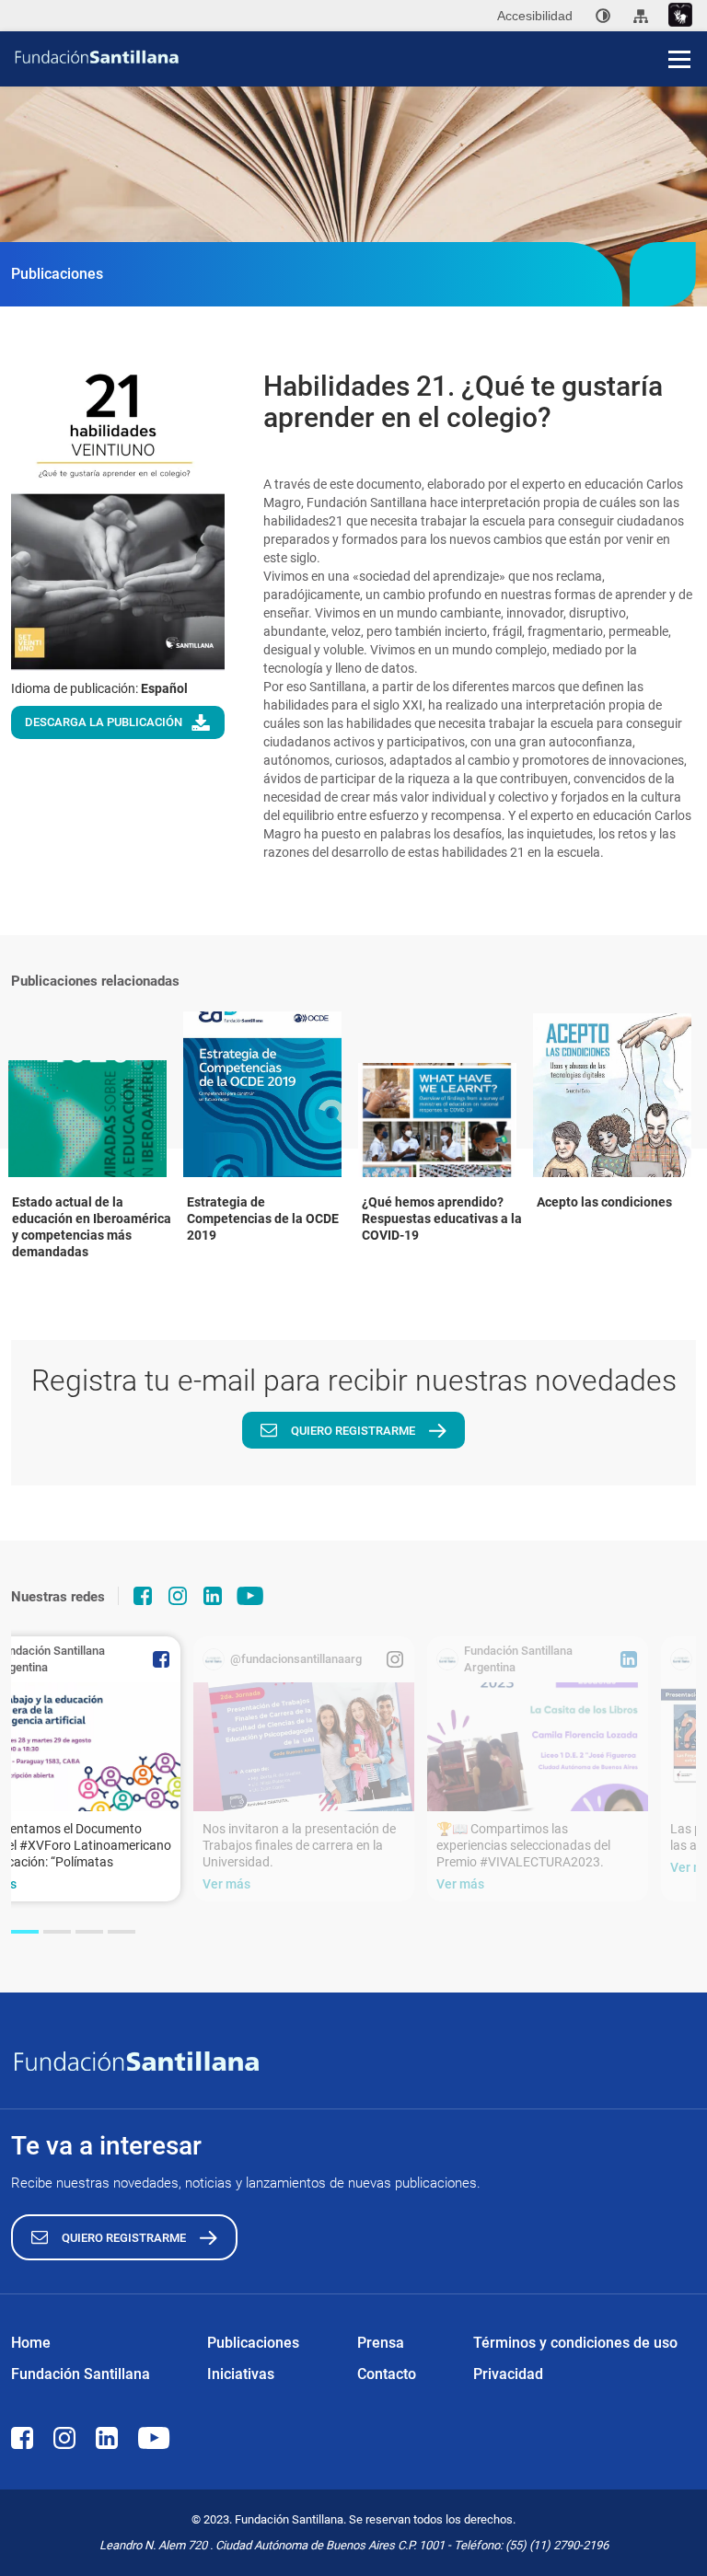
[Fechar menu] (679, 28)
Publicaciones (253, 2343)
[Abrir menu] (679, 59)
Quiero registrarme (353, 1431)
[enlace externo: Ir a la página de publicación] (304, 1747)
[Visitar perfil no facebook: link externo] (143, 1596)
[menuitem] (603, 16)
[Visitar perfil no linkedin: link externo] (213, 1596)
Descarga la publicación (104, 722)
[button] (25, 1932)
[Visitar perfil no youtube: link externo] (250, 1596)
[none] (603, 16)
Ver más (226, 1884)
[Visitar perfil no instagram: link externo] (178, 1596)
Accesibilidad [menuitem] (535, 16)
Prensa (381, 2343)
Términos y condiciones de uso (575, 2343)
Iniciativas (241, 2374)
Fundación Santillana (81, 2374)
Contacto (387, 2374)
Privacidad (508, 2374)
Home (31, 2343)
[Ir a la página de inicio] (360, 57)
